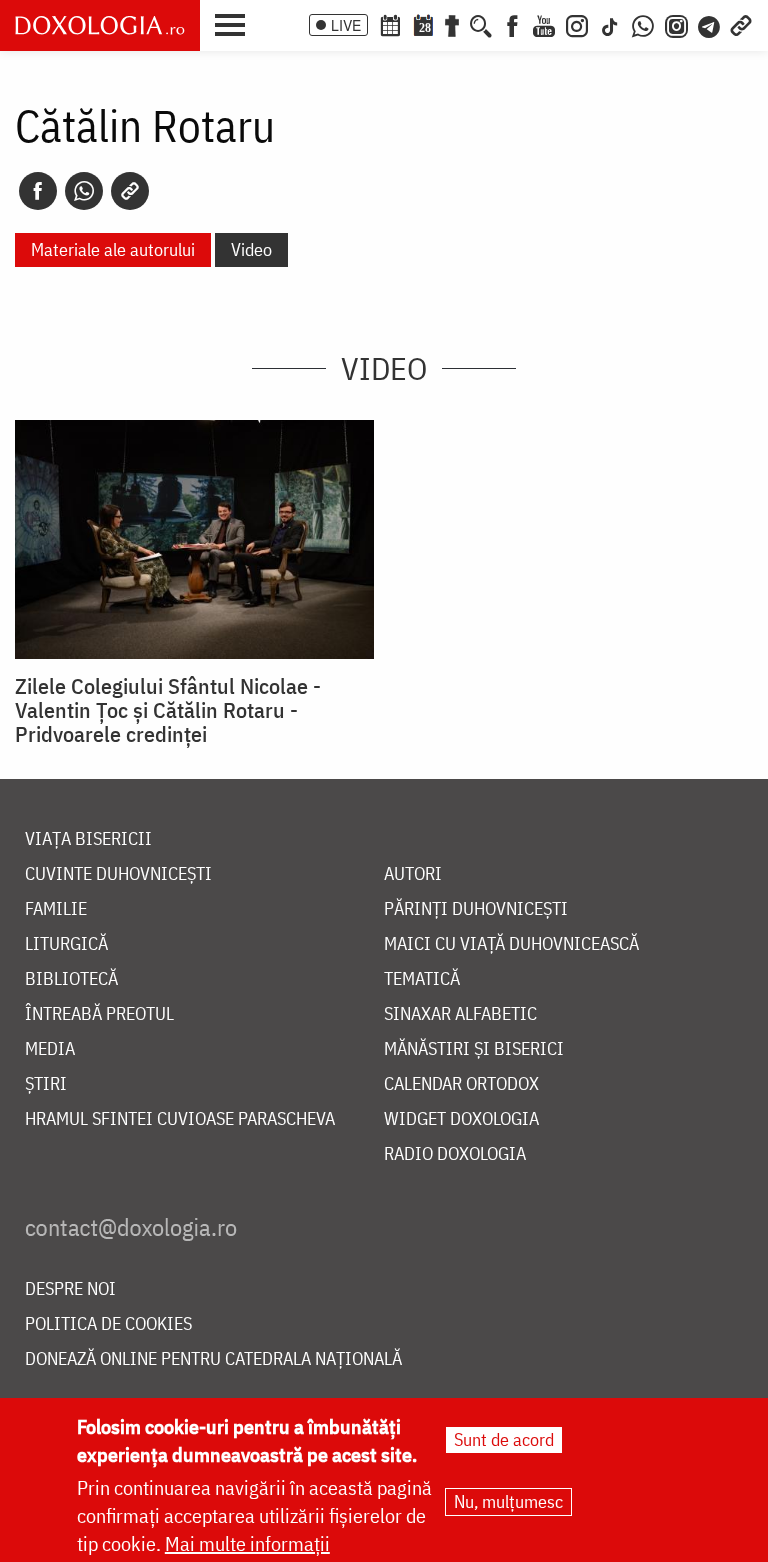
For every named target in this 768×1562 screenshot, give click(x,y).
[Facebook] (512, 24)
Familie (56, 909)
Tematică (422, 979)
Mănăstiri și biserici (474, 1049)
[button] (235, 23)
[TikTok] (610, 24)
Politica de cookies (108, 1324)
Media (50, 1049)
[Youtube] (544, 24)
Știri (46, 1084)
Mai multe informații (247, 1543)
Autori (413, 874)
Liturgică (66, 944)
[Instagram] (577, 24)
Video (251, 249)
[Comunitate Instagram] (676, 24)
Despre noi (70, 1289)
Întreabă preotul (99, 1014)
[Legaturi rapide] (741, 24)
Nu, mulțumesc (508, 1501)
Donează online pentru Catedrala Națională (213, 1359)
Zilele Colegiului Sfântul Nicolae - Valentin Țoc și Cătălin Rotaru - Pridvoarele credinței (168, 710)
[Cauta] (481, 24)
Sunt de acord (504, 1439)
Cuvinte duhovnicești (118, 874)
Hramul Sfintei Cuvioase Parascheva (180, 1119)
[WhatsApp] (643, 24)
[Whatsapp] (84, 191)
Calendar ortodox (461, 1084)
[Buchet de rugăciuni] (452, 24)
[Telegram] (710, 24)
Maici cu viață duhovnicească (511, 944)
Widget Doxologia (461, 1119)
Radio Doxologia (455, 1154)
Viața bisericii (88, 839)
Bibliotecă (71, 979)
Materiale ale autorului (113, 249)
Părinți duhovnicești (476, 909)
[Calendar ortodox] (390, 24)
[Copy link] (130, 191)
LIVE (346, 25)
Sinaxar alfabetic (460, 1014)
